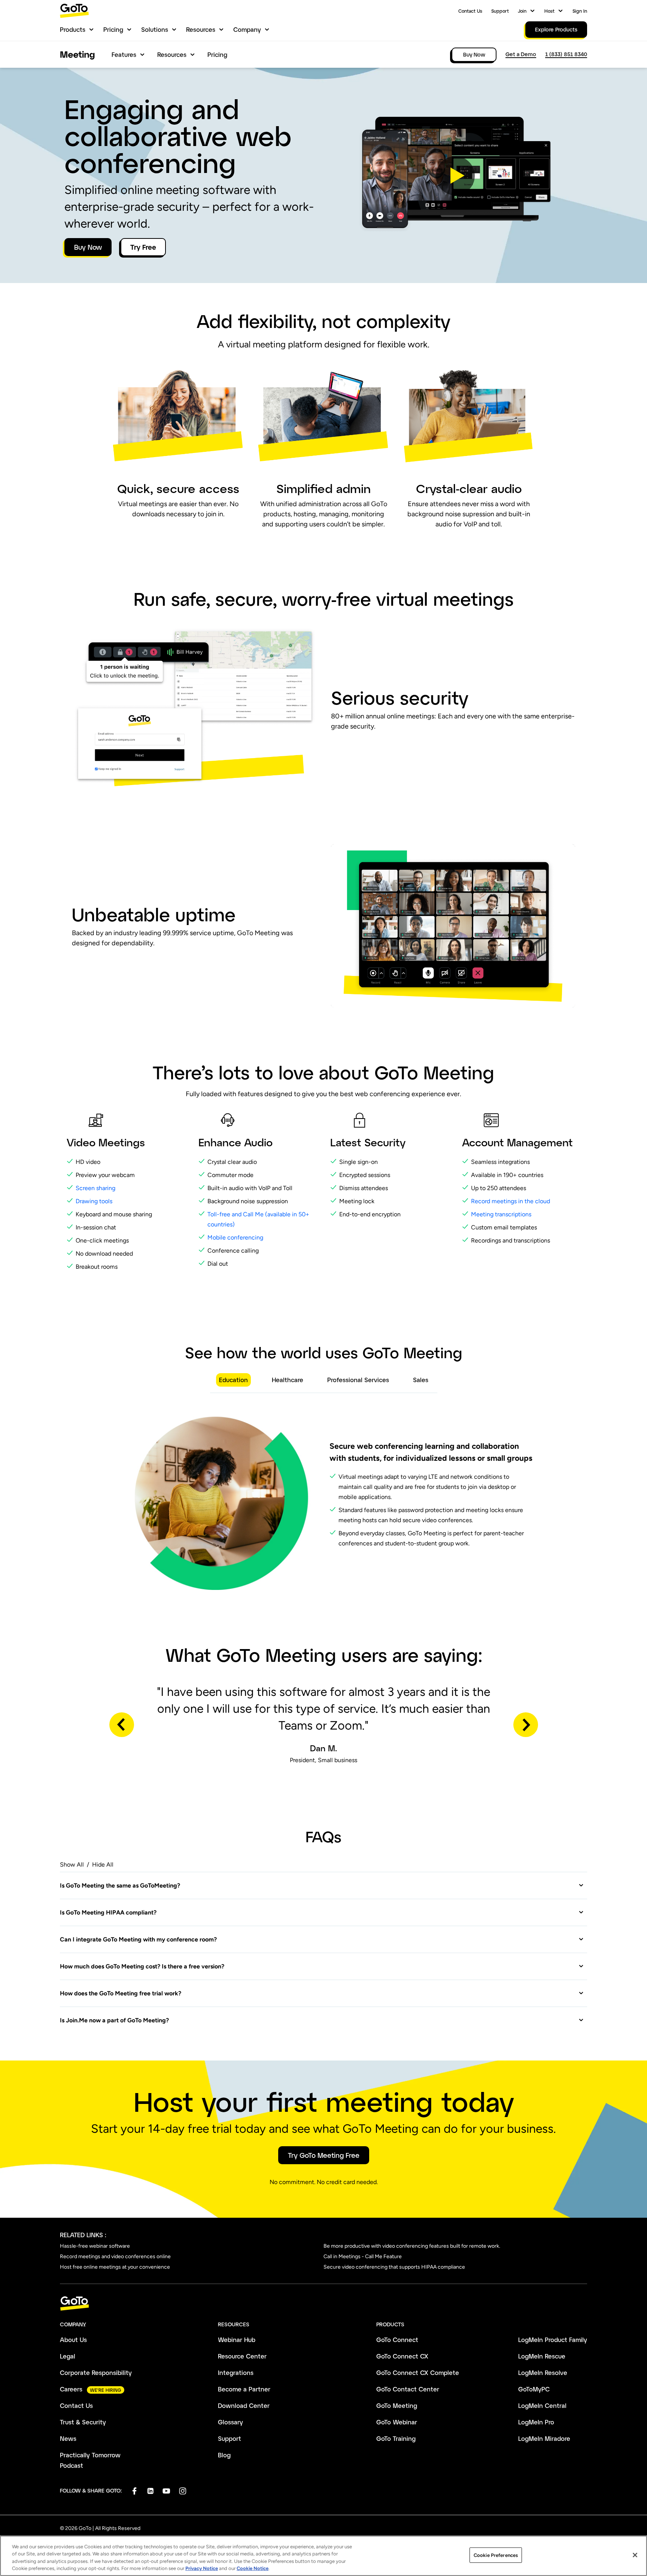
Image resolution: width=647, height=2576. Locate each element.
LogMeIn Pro (536, 2422)
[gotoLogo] (75, 11)
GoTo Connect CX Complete (418, 2373)
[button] (455, 176)
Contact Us (470, 11)
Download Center (244, 2405)
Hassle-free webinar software (95, 2246)
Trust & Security (83, 2422)
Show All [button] (72, 1865)
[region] (323, 2556)
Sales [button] (421, 1380)
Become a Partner (244, 2389)
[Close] (635, 2555)
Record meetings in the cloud (511, 1201)
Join (522, 11)
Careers (71, 2389)
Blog (224, 2455)
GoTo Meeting (397, 2405)
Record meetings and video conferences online (115, 2256)
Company (247, 29)
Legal (68, 2356)
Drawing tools (94, 1201)
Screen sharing (95, 1188)
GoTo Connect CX (402, 2356)
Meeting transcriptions (501, 1214)
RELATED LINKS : (83, 2235)
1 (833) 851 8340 (566, 54)
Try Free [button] (143, 247)
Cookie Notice (253, 2568)
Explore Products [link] (556, 29)
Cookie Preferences (496, 2555)
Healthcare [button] (288, 1380)
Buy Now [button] (88, 247)
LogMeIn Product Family (553, 2340)
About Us (73, 2340)
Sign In (580, 11)
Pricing (113, 29)
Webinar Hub (237, 2340)
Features (124, 54)
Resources (201, 29)
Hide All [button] (103, 1865)
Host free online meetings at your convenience (115, 2267)
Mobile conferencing (235, 1237)
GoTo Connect (397, 2340)
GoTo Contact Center (408, 2389)
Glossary (230, 2422)
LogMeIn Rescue (542, 2356)
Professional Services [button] (358, 1380)
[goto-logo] (323, 2304)
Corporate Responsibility (96, 2373)
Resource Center (242, 2356)
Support (500, 11)
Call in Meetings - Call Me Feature (363, 2256)
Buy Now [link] (474, 54)
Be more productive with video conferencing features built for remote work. (412, 2246)
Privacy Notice (202, 2568)
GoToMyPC (534, 2389)
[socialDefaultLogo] (134, 2491)
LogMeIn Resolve (543, 2373)
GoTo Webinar (397, 2422)
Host (549, 11)
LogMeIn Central (542, 2405)
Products (73, 29)
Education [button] (233, 1380)
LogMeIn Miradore (544, 2438)
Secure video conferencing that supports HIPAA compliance (394, 2267)
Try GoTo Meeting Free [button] (324, 2155)
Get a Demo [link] (521, 54)
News (68, 2438)
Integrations (236, 2373)
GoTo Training (396, 2438)
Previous (122, 1725)
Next (526, 1725)
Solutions (155, 29)
